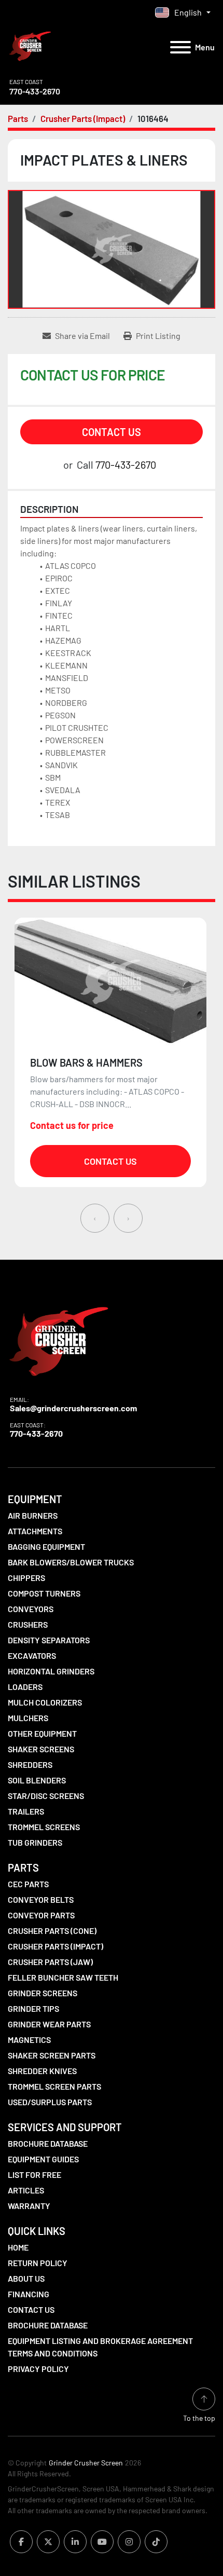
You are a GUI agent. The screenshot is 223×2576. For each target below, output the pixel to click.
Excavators (32, 1655)
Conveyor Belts (41, 1899)
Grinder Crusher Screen (86, 2463)
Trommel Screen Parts (54, 2086)
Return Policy (38, 2263)
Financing (29, 2294)
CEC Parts (28, 1884)
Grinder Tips (33, 2008)
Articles (26, 2190)
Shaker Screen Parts (52, 2055)
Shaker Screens (41, 1749)
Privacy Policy (38, 2369)
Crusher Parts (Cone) (52, 1931)
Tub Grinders (35, 1842)
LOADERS (25, 1687)
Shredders (30, 1764)
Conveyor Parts (41, 1915)
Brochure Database (48, 2143)
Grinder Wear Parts (49, 2024)
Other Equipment (42, 1733)
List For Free (34, 2175)
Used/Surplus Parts (50, 2102)
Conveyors (31, 1609)
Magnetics (29, 2040)
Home (18, 2247)
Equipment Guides (43, 2159)
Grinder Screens (43, 1993)
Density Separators (49, 1640)
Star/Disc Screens (46, 1796)
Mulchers (28, 1718)
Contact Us (112, 432)
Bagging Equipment (46, 1546)
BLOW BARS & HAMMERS (86, 1062)
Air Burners (33, 1515)
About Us (26, 2278)
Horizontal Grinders (51, 1671)
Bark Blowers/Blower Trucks (71, 1562)
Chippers (26, 1578)
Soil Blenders (37, 1780)
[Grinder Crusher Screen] (59, 1339)
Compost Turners (44, 1593)
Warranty (29, 2206)
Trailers (26, 1811)
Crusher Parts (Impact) (55, 1946)
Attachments (35, 1531)
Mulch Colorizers (45, 1702)
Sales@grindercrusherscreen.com (73, 1408)
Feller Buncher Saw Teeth (63, 1977)
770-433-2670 (35, 91)
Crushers (28, 1624)
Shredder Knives (42, 2071)
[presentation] (95, 1218)
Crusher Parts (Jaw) (50, 1962)
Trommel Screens (44, 1827)
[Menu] (180, 47)
